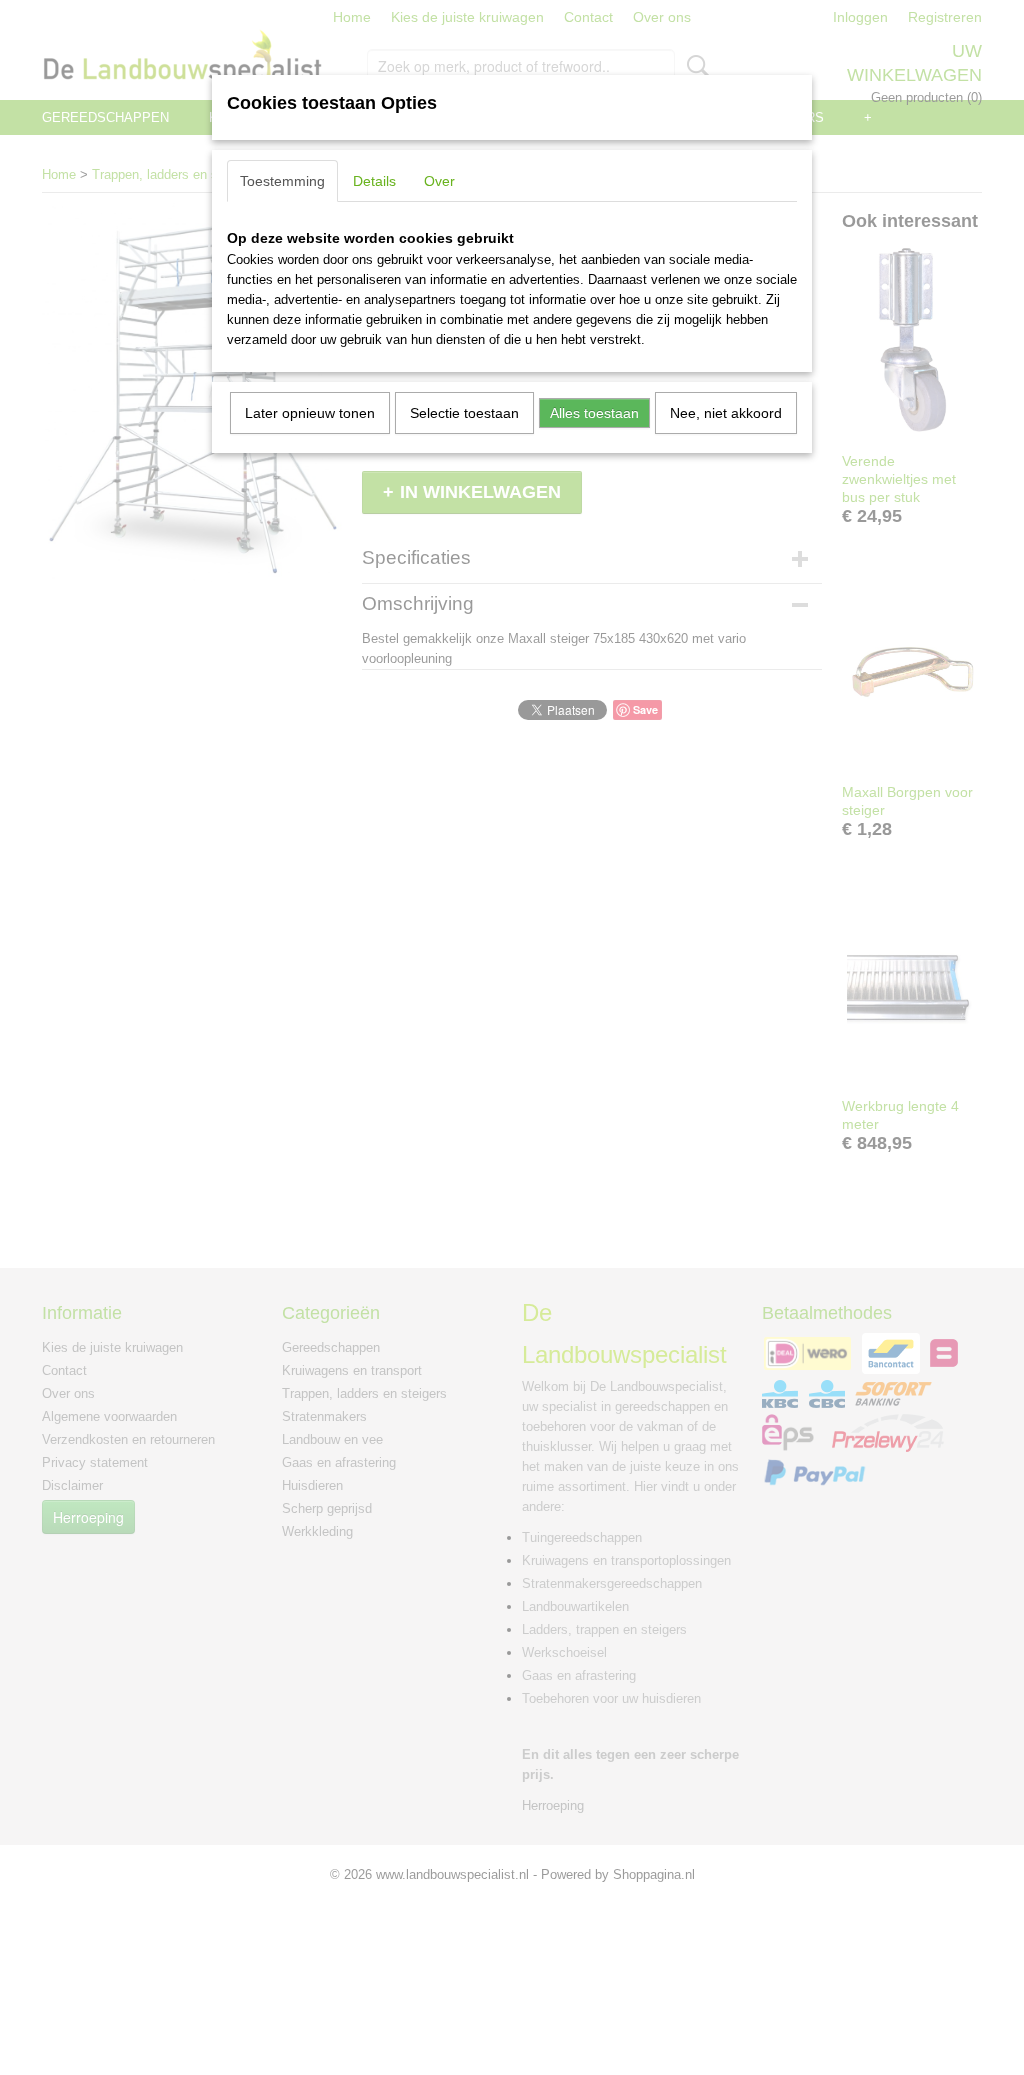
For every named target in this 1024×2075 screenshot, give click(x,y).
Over (439, 181)
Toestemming (282, 181)
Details (374, 181)
